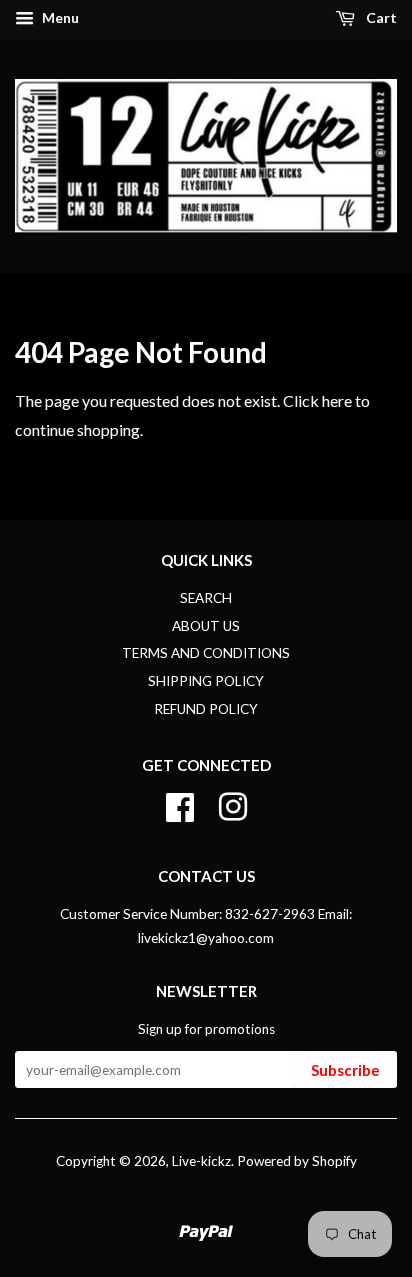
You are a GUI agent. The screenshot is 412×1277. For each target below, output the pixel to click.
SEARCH (206, 598)
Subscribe (345, 1070)
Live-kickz (201, 1161)
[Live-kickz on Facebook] (180, 804)
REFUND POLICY (206, 709)
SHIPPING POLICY (206, 681)
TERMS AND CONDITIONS (206, 653)
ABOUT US (206, 626)
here (337, 400)
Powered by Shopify (297, 1161)
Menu (59, 17)
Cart (380, 17)
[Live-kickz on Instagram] (233, 804)
